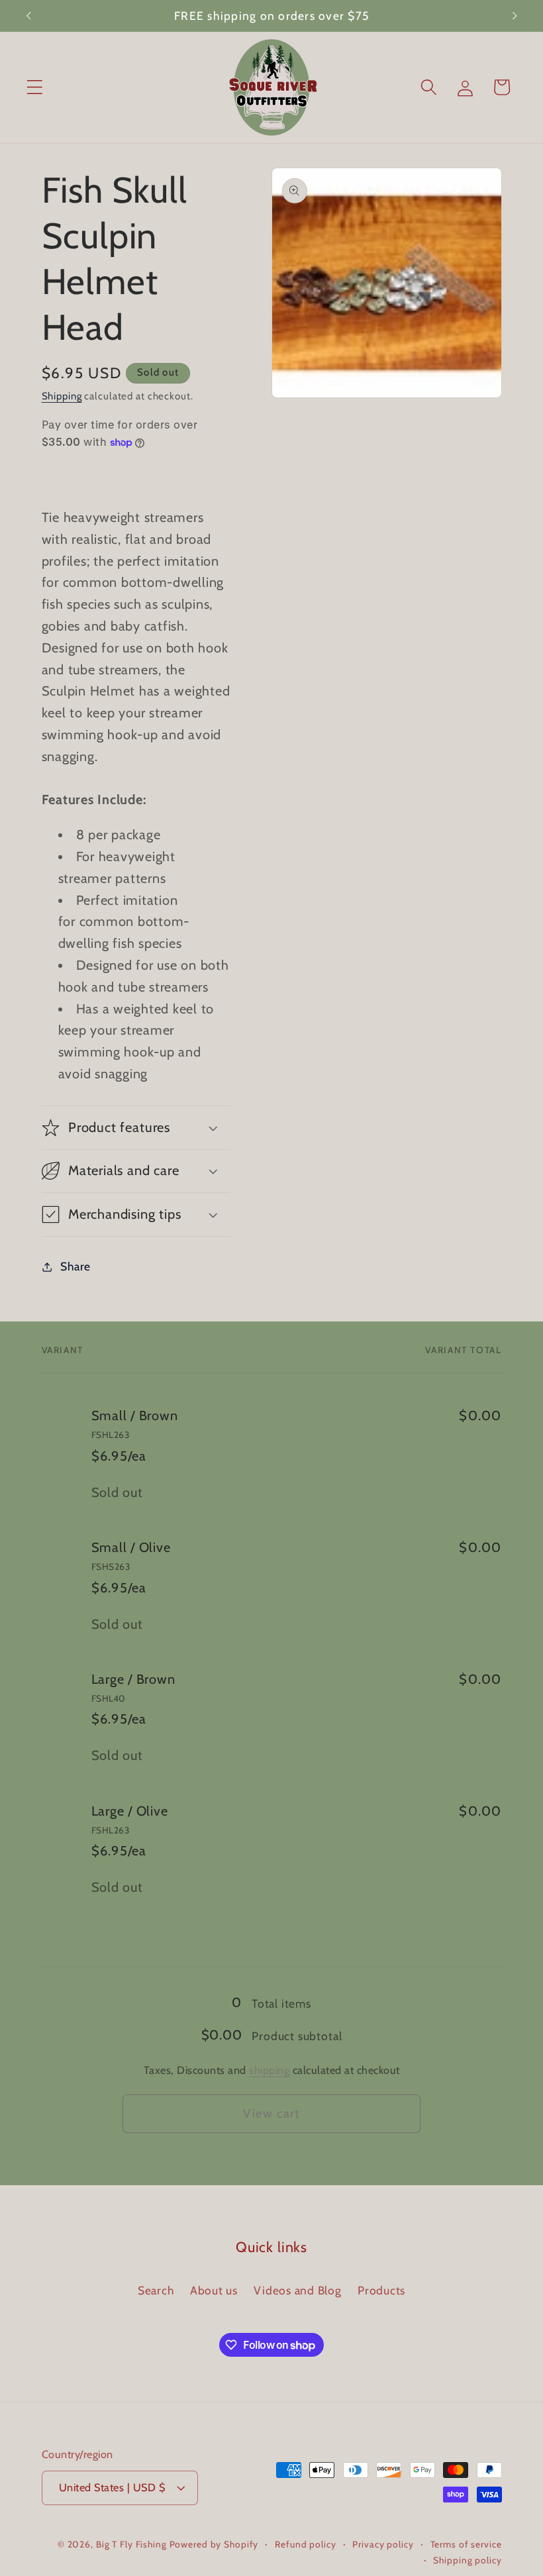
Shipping (62, 396)
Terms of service (466, 2544)
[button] (35, 87)
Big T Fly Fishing (131, 2544)
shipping (269, 2070)
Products (381, 2290)
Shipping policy (467, 2560)
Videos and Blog (297, 2290)
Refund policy (305, 2544)
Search (156, 2290)
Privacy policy (383, 2544)
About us (214, 2290)
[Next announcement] (515, 16)
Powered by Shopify (214, 2544)
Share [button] (75, 1266)
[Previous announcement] (28, 16)
